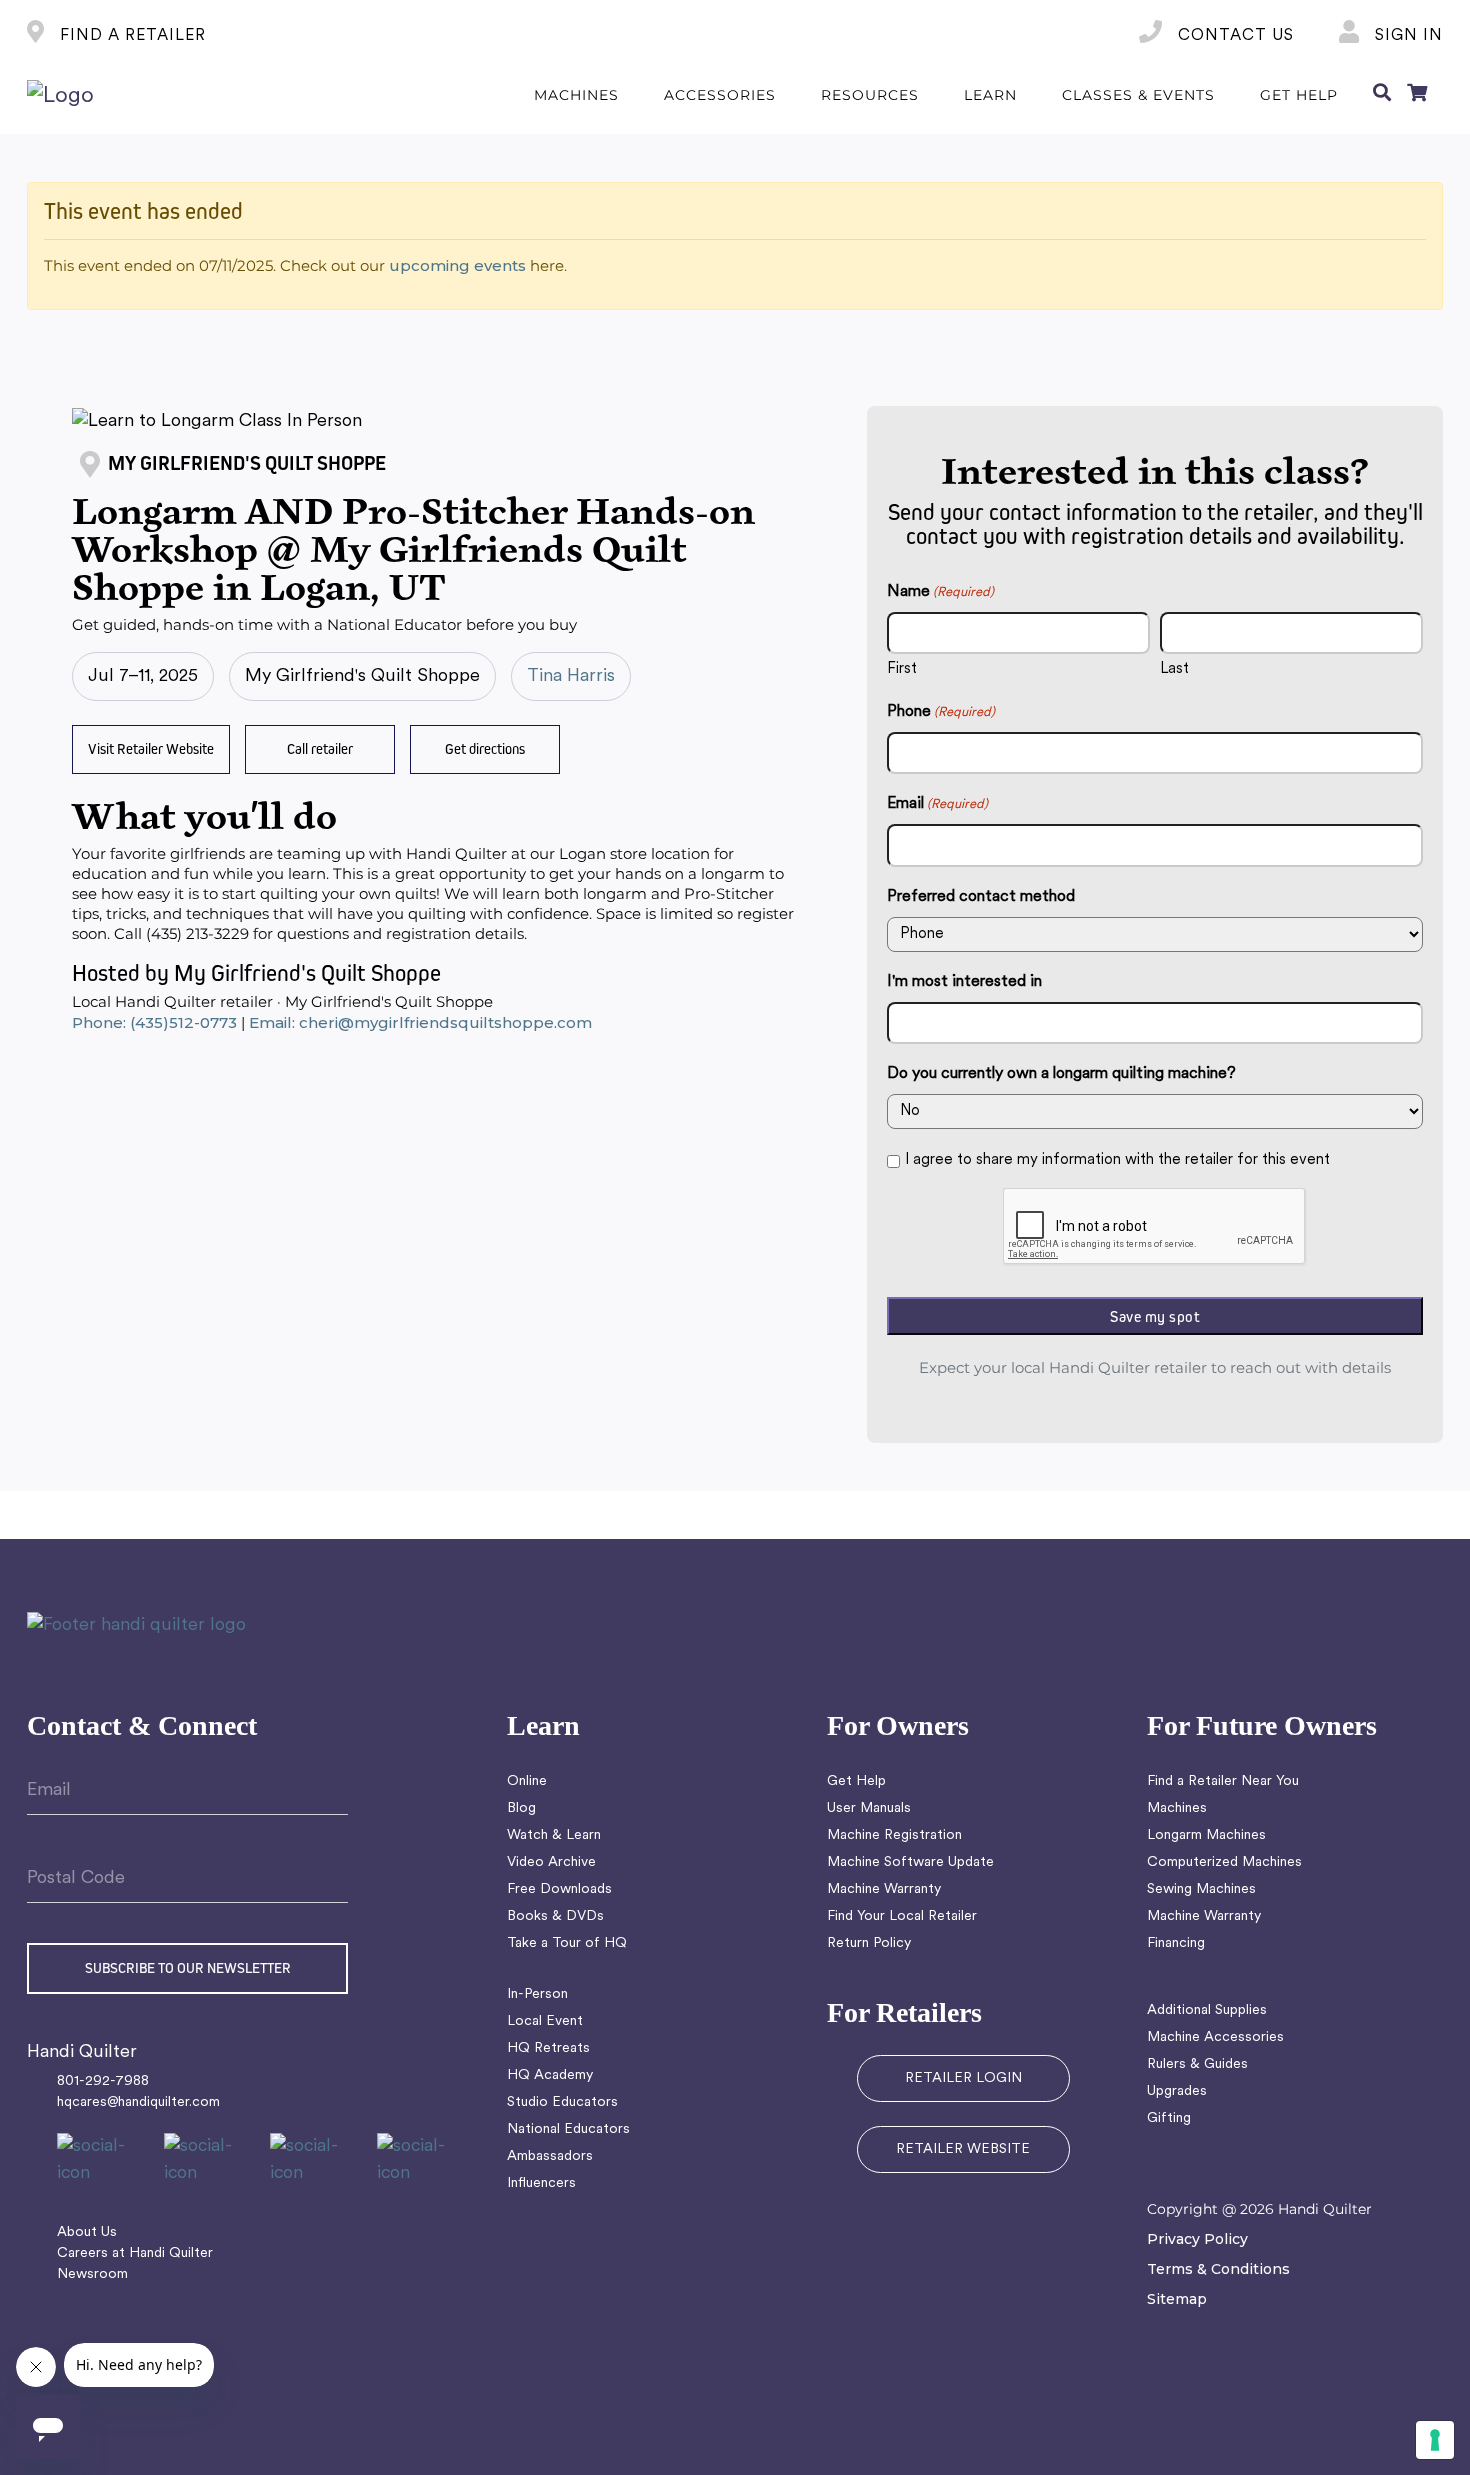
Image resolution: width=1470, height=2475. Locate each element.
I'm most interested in (964, 982)
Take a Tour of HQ (567, 1943)
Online (527, 1781)
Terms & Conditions (1218, 2269)
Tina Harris (571, 676)
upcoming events (457, 265)
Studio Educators (562, 2102)
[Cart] (1417, 96)
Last (1174, 669)
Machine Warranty (884, 1889)
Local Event (545, 2021)
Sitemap (1177, 2299)
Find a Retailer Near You (1223, 1781)
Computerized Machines (1224, 1862)
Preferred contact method (981, 897)
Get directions (485, 748)
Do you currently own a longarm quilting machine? (1061, 1074)
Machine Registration (894, 1835)
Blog (521, 1808)
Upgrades (1177, 2091)
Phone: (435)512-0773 (154, 1022)
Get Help (856, 1781)
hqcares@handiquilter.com (138, 2102)
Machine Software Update (910, 1862)
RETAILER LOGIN (963, 2078)
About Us (87, 2232)
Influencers (541, 2183)
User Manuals (869, 1808)
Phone (941, 712)
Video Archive (551, 1862)
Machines (1177, 1808)
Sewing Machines (1201, 1889)
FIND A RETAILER (130, 36)
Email (937, 804)
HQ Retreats (548, 2048)
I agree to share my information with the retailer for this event (1117, 1160)
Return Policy (869, 1943)
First (902, 669)
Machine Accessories (1215, 2037)
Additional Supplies (1207, 2010)
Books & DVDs (555, 1916)
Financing (1176, 1943)
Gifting (1169, 2118)
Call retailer (320, 748)
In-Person (537, 1994)
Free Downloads (559, 1889)
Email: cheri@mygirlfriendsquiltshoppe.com (420, 1022)
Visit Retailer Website (151, 748)
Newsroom (92, 2274)
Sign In (1406, 36)
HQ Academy (550, 2075)
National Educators (568, 2129)
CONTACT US (1233, 36)
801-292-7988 (103, 2081)
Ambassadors (550, 2156)
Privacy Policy (1197, 2239)
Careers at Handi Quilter (135, 2253)
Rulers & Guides (1197, 2064)
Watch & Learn (554, 1835)
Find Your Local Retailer (902, 1916)
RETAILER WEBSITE (963, 2149)
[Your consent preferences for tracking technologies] (1435, 2440)
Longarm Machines (1206, 1835)
